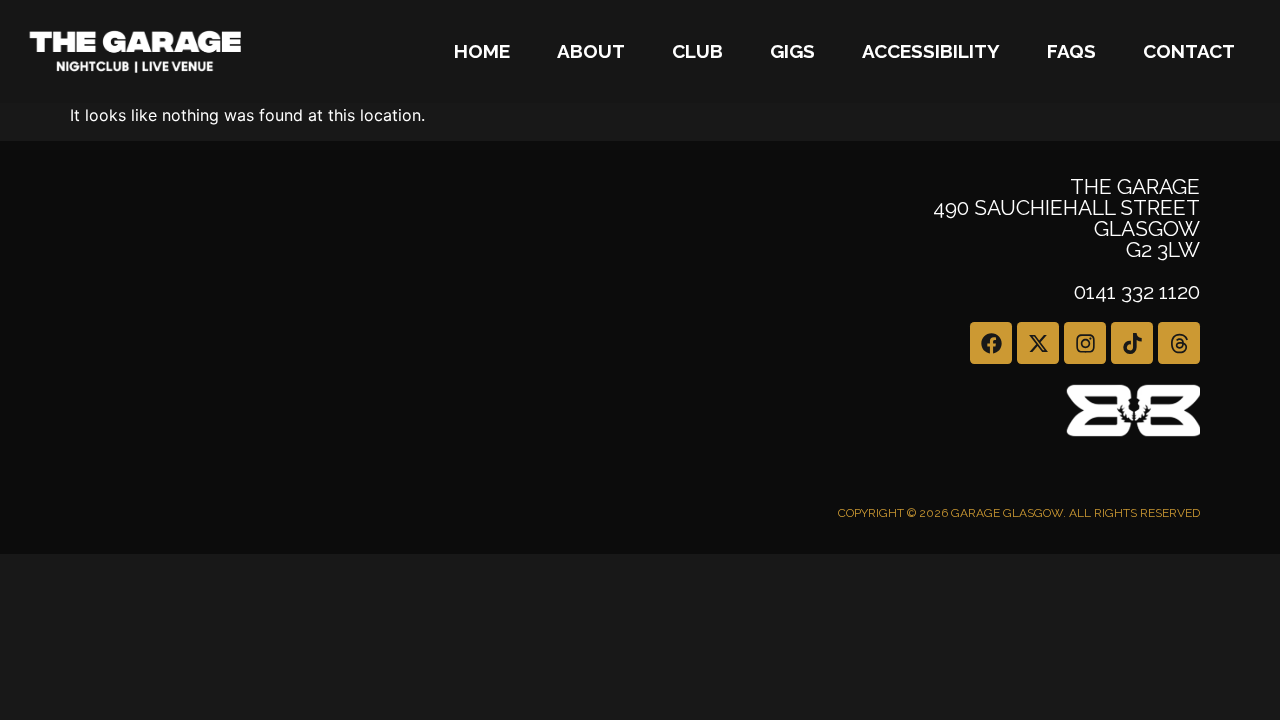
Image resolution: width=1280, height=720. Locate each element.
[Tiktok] (1132, 343)
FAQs (1071, 51)
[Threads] (1179, 343)
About (591, 51)
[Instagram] (1085, 343)
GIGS (792, 51)
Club (697, 51)
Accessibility (931, 51)
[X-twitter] (1038, 343)
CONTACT (1189, 51)
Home (482, 51)
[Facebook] (991, 343)
